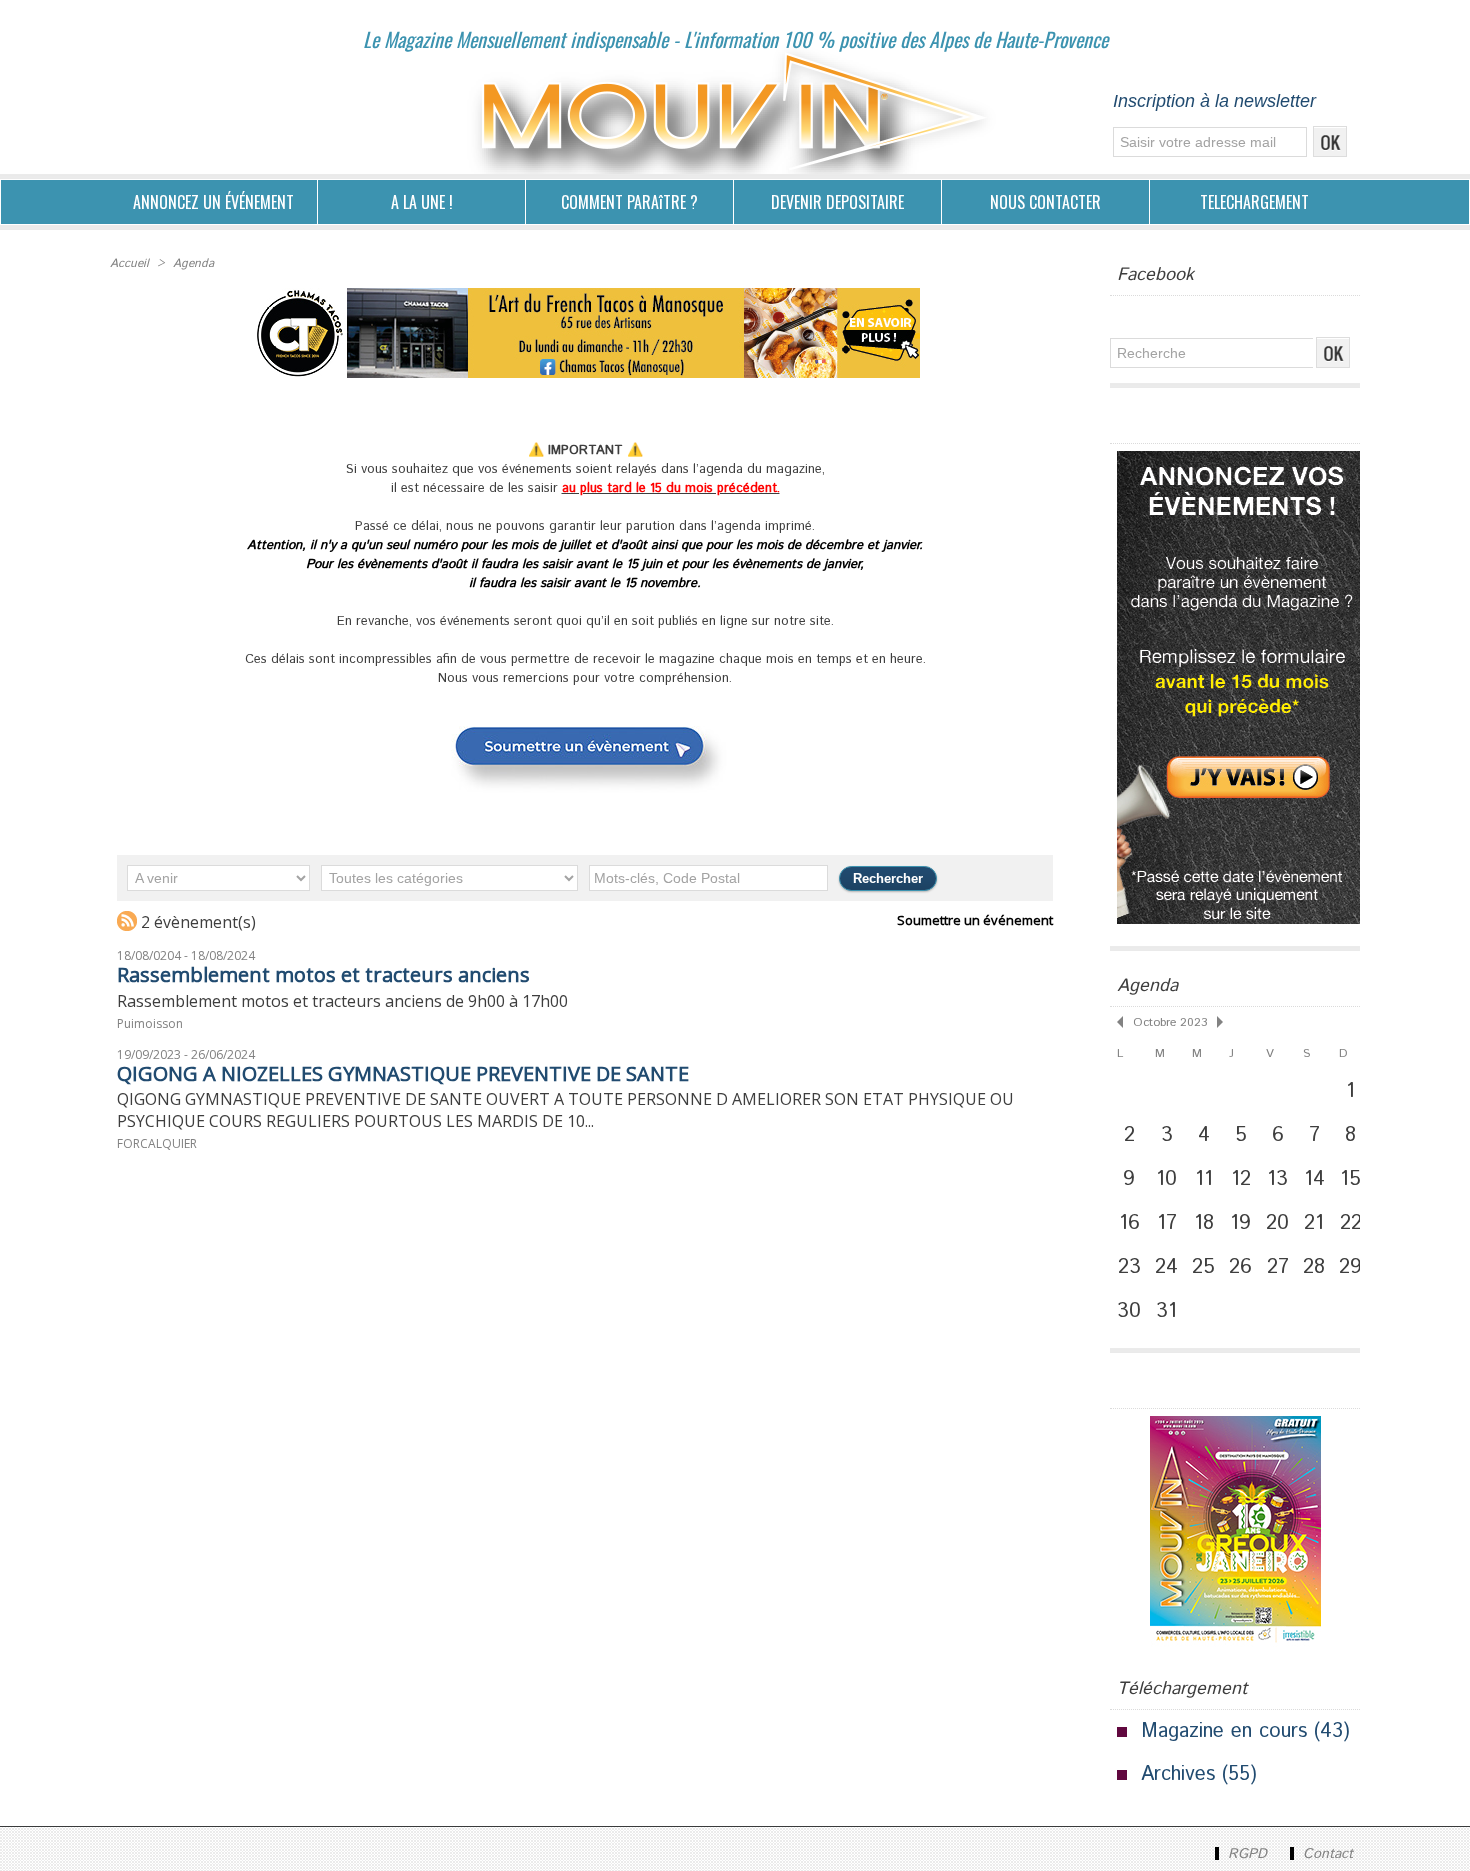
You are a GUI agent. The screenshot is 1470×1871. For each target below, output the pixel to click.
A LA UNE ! (422, 202)
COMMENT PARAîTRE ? (629, 202)
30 (1129, 1311)
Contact (1325, 1854)
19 (1240, 1223)
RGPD (1247, 1854)
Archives (1178, 1774)
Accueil (129, 263)
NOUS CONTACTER (1045, 202)
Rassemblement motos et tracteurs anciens (323, 974)
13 (1277, 1179)
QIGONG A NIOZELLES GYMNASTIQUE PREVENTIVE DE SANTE (403, 1073)
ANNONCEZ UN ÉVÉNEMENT (213, 202)
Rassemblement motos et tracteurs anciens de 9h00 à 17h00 (342, 1001)
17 (1167, 1223)
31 (1166, 1311)
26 (1240, 1267)
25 (1203, 1267)
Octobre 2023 (1170, 1022)
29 (1350, 1267)
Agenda (193, 263)
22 (1351, 1223)
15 (1350, 1179)
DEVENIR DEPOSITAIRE (837, 202)
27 (1278, 1267)
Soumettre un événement (975, 920)
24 (1166, 1267)
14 (1314, 1179)
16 (1129, 1223)
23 (1129, 1267)
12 (1241, 1179)
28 (1314, 1267)
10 (1166, 1179)
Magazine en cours (1224, 1731)
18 (1204, 1223)
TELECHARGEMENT (1254, 202)
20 (1277, 1223)
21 (1314, 1223)
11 (1204, 1179)
